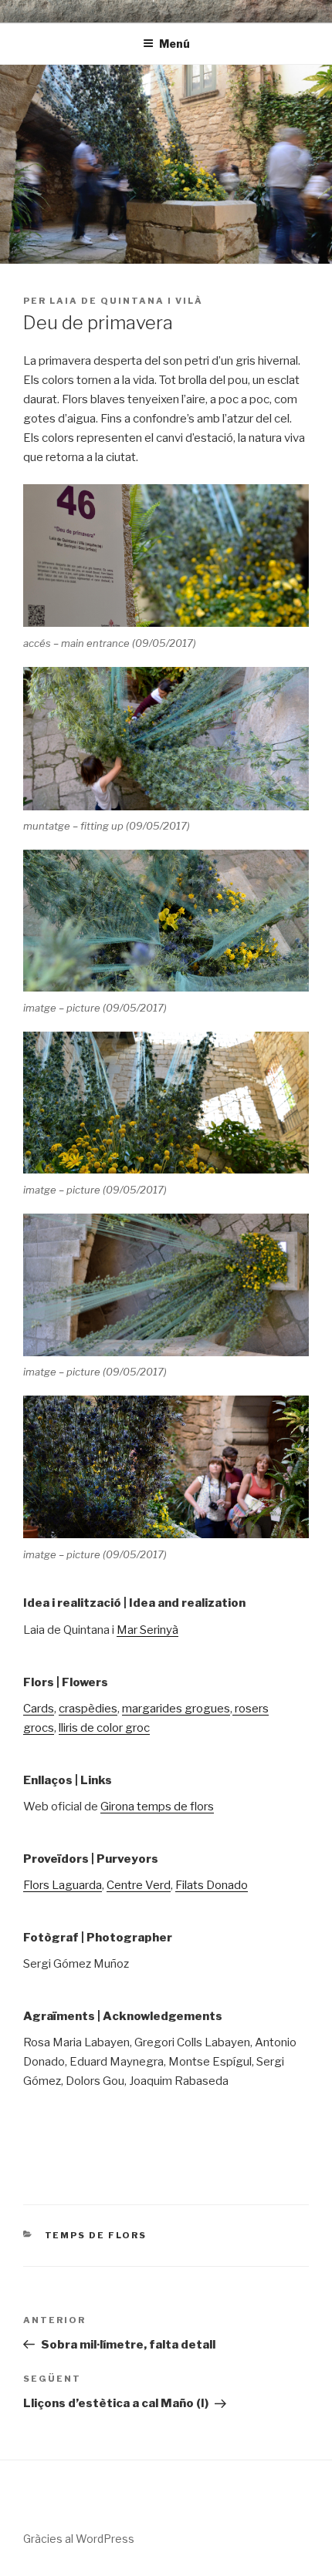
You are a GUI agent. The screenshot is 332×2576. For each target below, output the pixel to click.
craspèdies (88, 1709)
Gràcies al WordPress (79, 2539)
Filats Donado (212, 1885)
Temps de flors (96, 2235)
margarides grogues (176, 1709)
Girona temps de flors (157, 1807)
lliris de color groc (104, 1728)
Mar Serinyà (147, 1630)
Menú (174, 44)
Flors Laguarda (63, 1885)
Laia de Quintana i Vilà (126, 301)
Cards (39, 1709)
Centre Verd (139, 1885)
